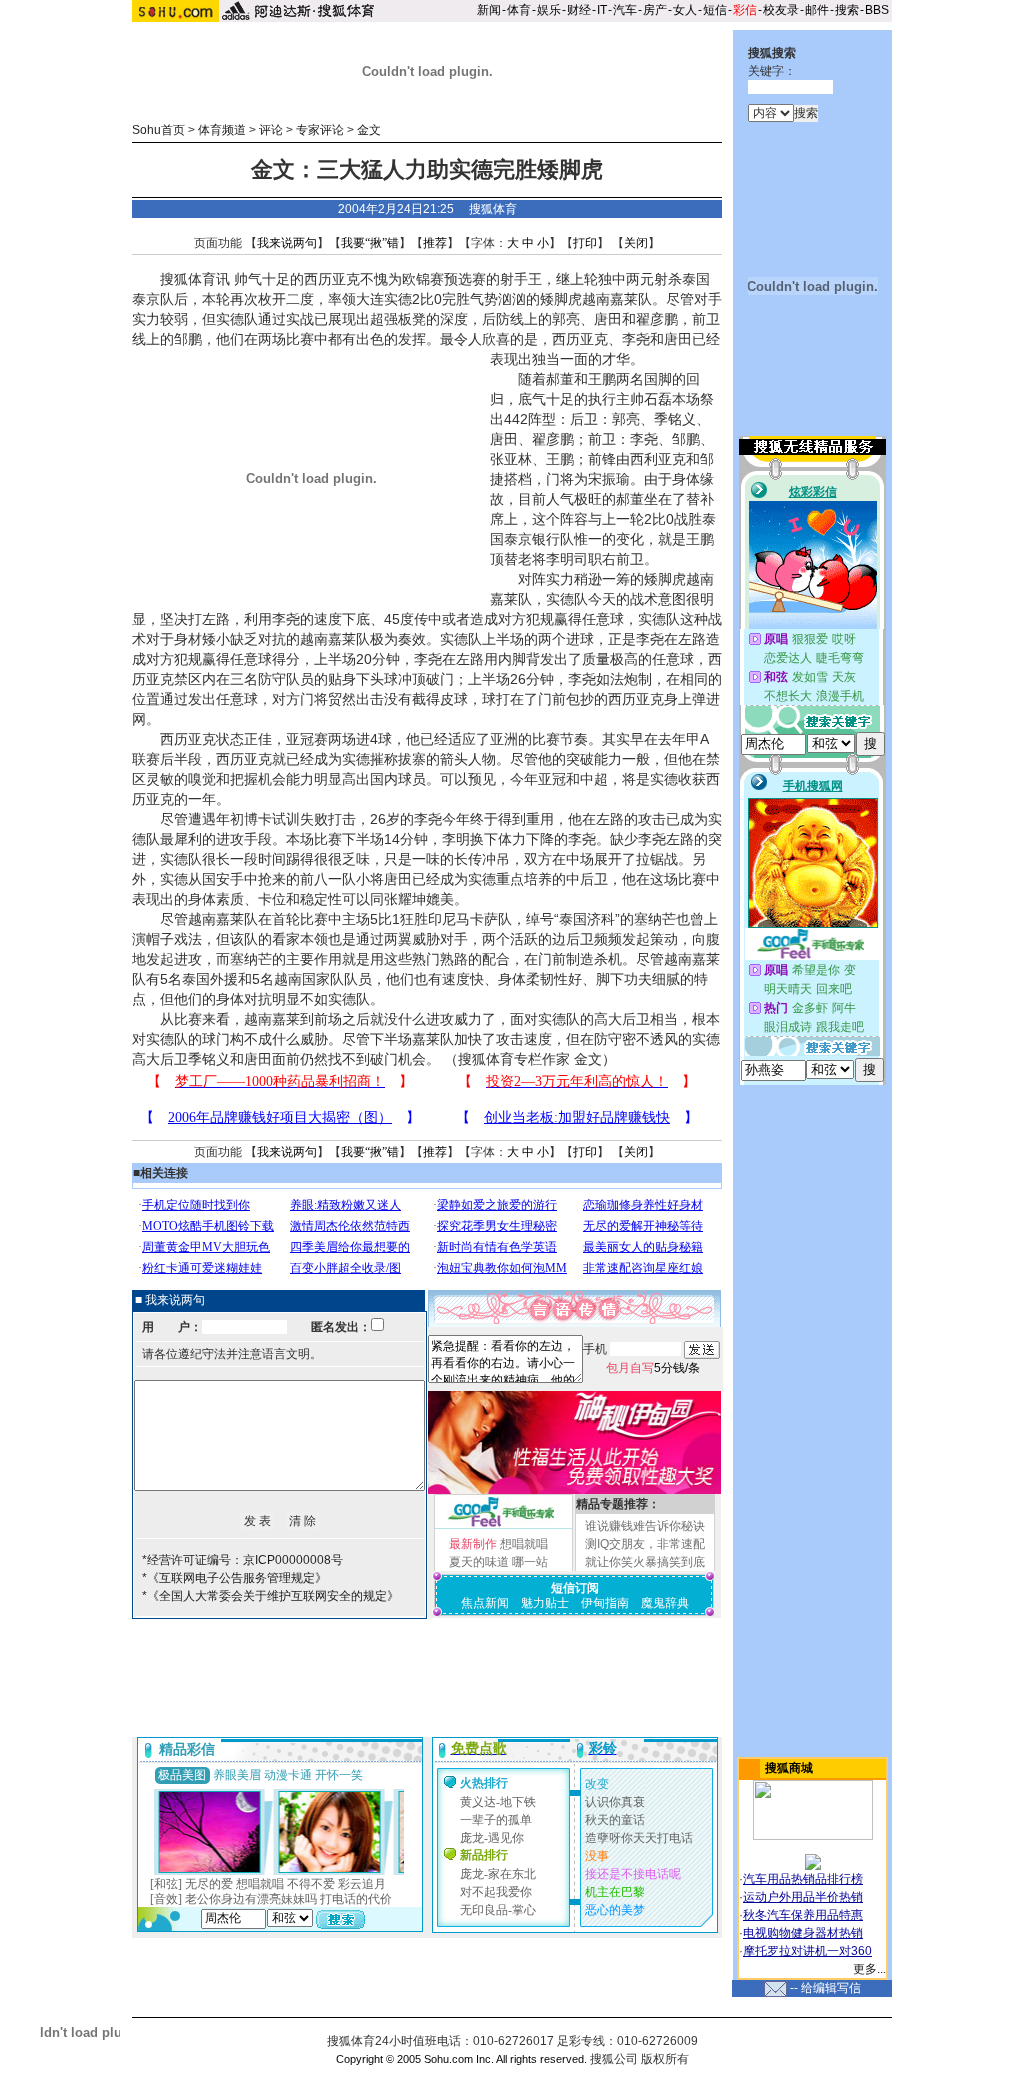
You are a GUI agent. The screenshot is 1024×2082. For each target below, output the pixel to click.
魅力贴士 (545, 1603)
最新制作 (473, 1544)
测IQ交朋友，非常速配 (645, 1544)
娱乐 (549, 10)
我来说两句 (287, 243)
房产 (655, 10)
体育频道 (222, 130)
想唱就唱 (524, 1544)
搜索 (847, 10)
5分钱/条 (653, 1368)
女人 (685, 10)
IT (602, 10)
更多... (869, 1969)
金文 (369, 130)
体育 (519, 10)
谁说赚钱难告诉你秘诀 (645, 1526)
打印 (585, 243)
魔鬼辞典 (665, 1603)
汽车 (625, 10)
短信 (715, 10)
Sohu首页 (158, 130)
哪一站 (530, 1562)
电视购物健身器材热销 (803, 1933)
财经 (579, 10)
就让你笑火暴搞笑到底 (645, 1562)
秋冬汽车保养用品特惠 (803, 1915)
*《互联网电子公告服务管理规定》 (234, 1578)
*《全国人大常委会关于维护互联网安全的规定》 (270, 1596)
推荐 (435, 243)
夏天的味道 (479, 1562)
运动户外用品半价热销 (803, 1897)
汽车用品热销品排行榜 (803, 1879)
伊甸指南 (605, 1603)
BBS (877, 10)
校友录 (781, 10)
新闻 (489, 10)
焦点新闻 (485, 1603)
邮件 (817, 10)
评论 (271, 130)
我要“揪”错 (370, 243)
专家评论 (320, 130)
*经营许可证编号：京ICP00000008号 (242, 1560)
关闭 (636, 243)
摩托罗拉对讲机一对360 (807, 1951)
